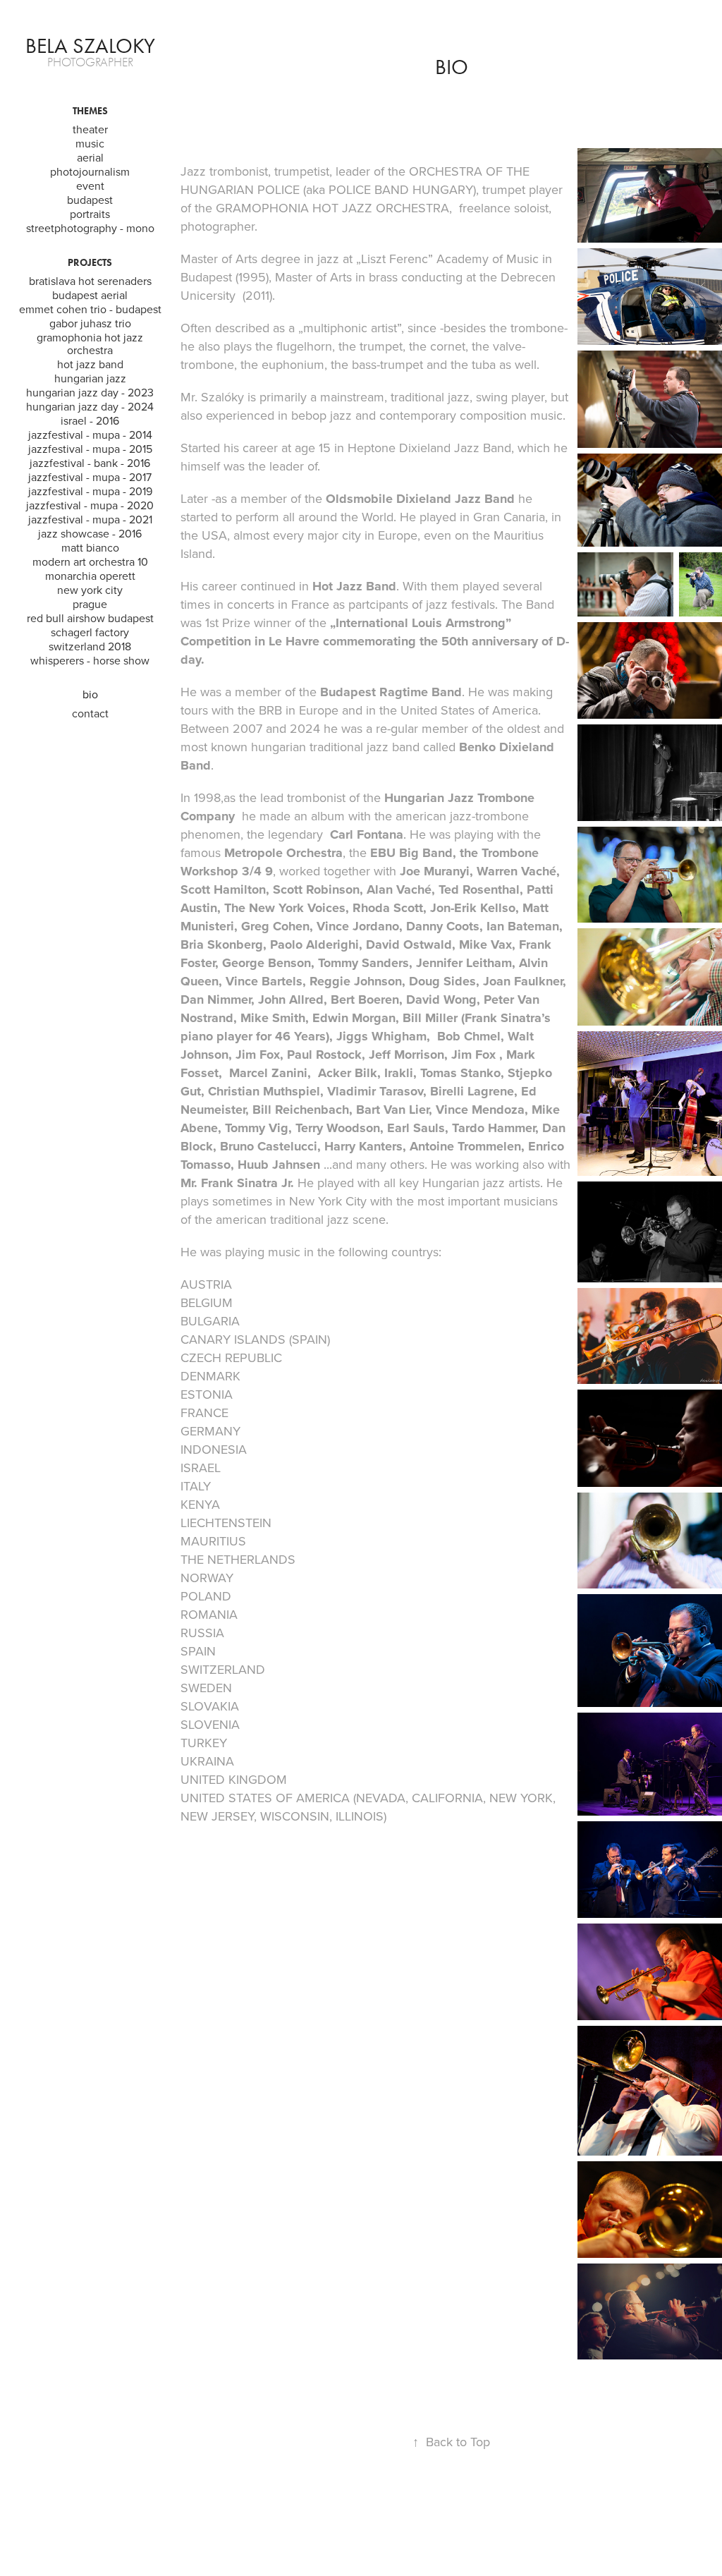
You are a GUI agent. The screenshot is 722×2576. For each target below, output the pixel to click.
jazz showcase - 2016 (90, 533)
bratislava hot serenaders (90, 281)
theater (90, 129)
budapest (90, 200)
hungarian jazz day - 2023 (90, 392)
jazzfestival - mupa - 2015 (90, 449)
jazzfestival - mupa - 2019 (90, 491)
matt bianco (90, 547)
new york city (90, 590)
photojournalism (90, 171)
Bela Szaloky (90, 46)
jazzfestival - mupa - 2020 (90, 505)
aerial (90, 157)
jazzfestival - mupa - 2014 (90, 435)
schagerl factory (90, 632)
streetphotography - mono (90, 228)
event (90, 186)
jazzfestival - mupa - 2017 (90, 477)
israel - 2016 (90, 420)
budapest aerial (90, 295)
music (90, 143)
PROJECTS (90, 263)
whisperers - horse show (90, 660)
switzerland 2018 (90, 646)
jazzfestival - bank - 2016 (90, 463)
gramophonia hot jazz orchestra (90, 344)
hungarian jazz (90, 378)
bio (90, 694)
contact (90, 713)
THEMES (90, 111)
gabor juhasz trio (90, 323)
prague (90, 604)
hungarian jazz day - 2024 (90, 406)
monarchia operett (90, 576)
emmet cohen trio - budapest (90, 309)
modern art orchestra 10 (90, 561)
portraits (90, 214)
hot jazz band (90, 364)
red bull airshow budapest (90, 618)
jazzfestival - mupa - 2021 (90, 519)
